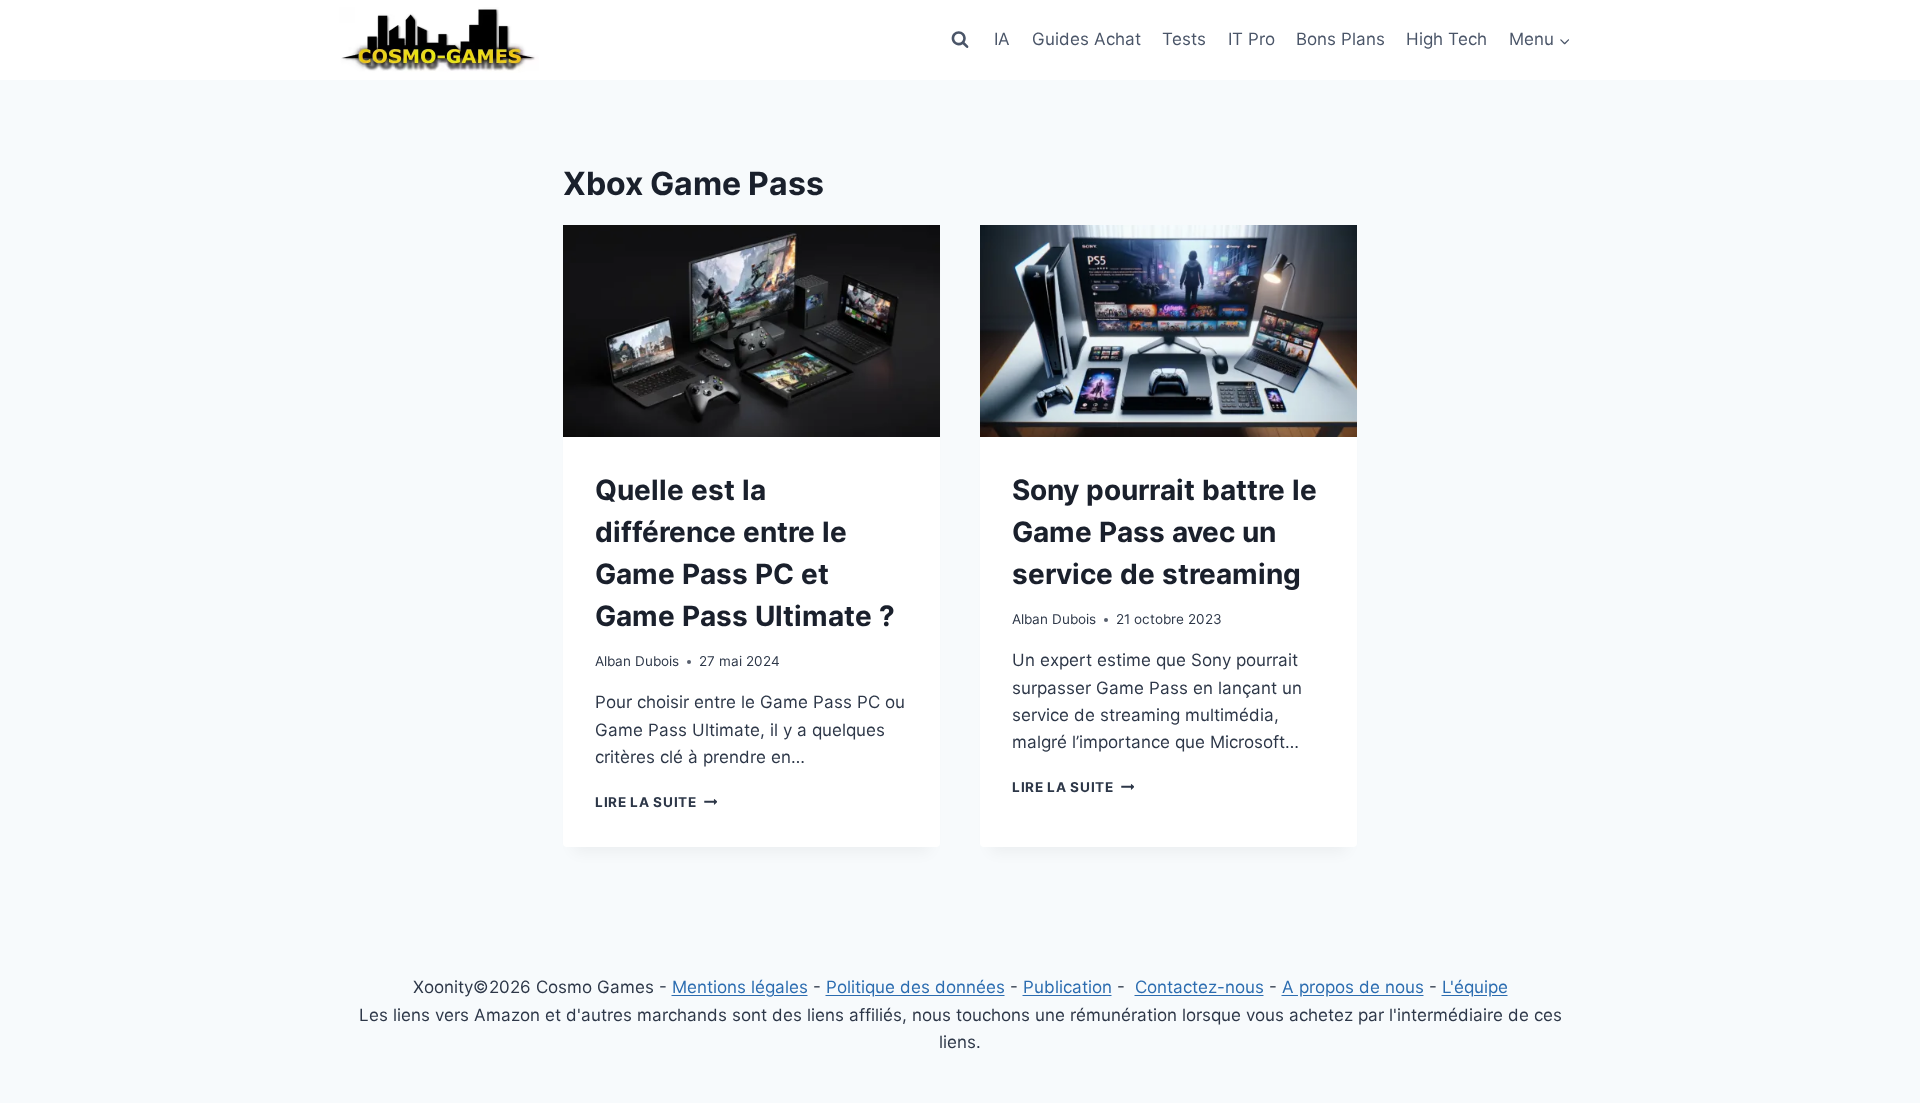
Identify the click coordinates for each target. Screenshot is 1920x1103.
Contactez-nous (1199, 987)
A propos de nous (1353, 987)
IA (1002, 39)
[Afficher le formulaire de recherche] (960, 40)
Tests (1184, 39)
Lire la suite (656, 802)
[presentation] (751, 331)
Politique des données (915, 987)
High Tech (1446, 39)
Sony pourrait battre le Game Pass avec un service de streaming (1164, 532)
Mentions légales (740, 987)
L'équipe (1475, 987)
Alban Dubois (637, 661)
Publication (1067, 987)
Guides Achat (1086, 39)
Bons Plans (1340, 39)
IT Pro (1251, 39)
